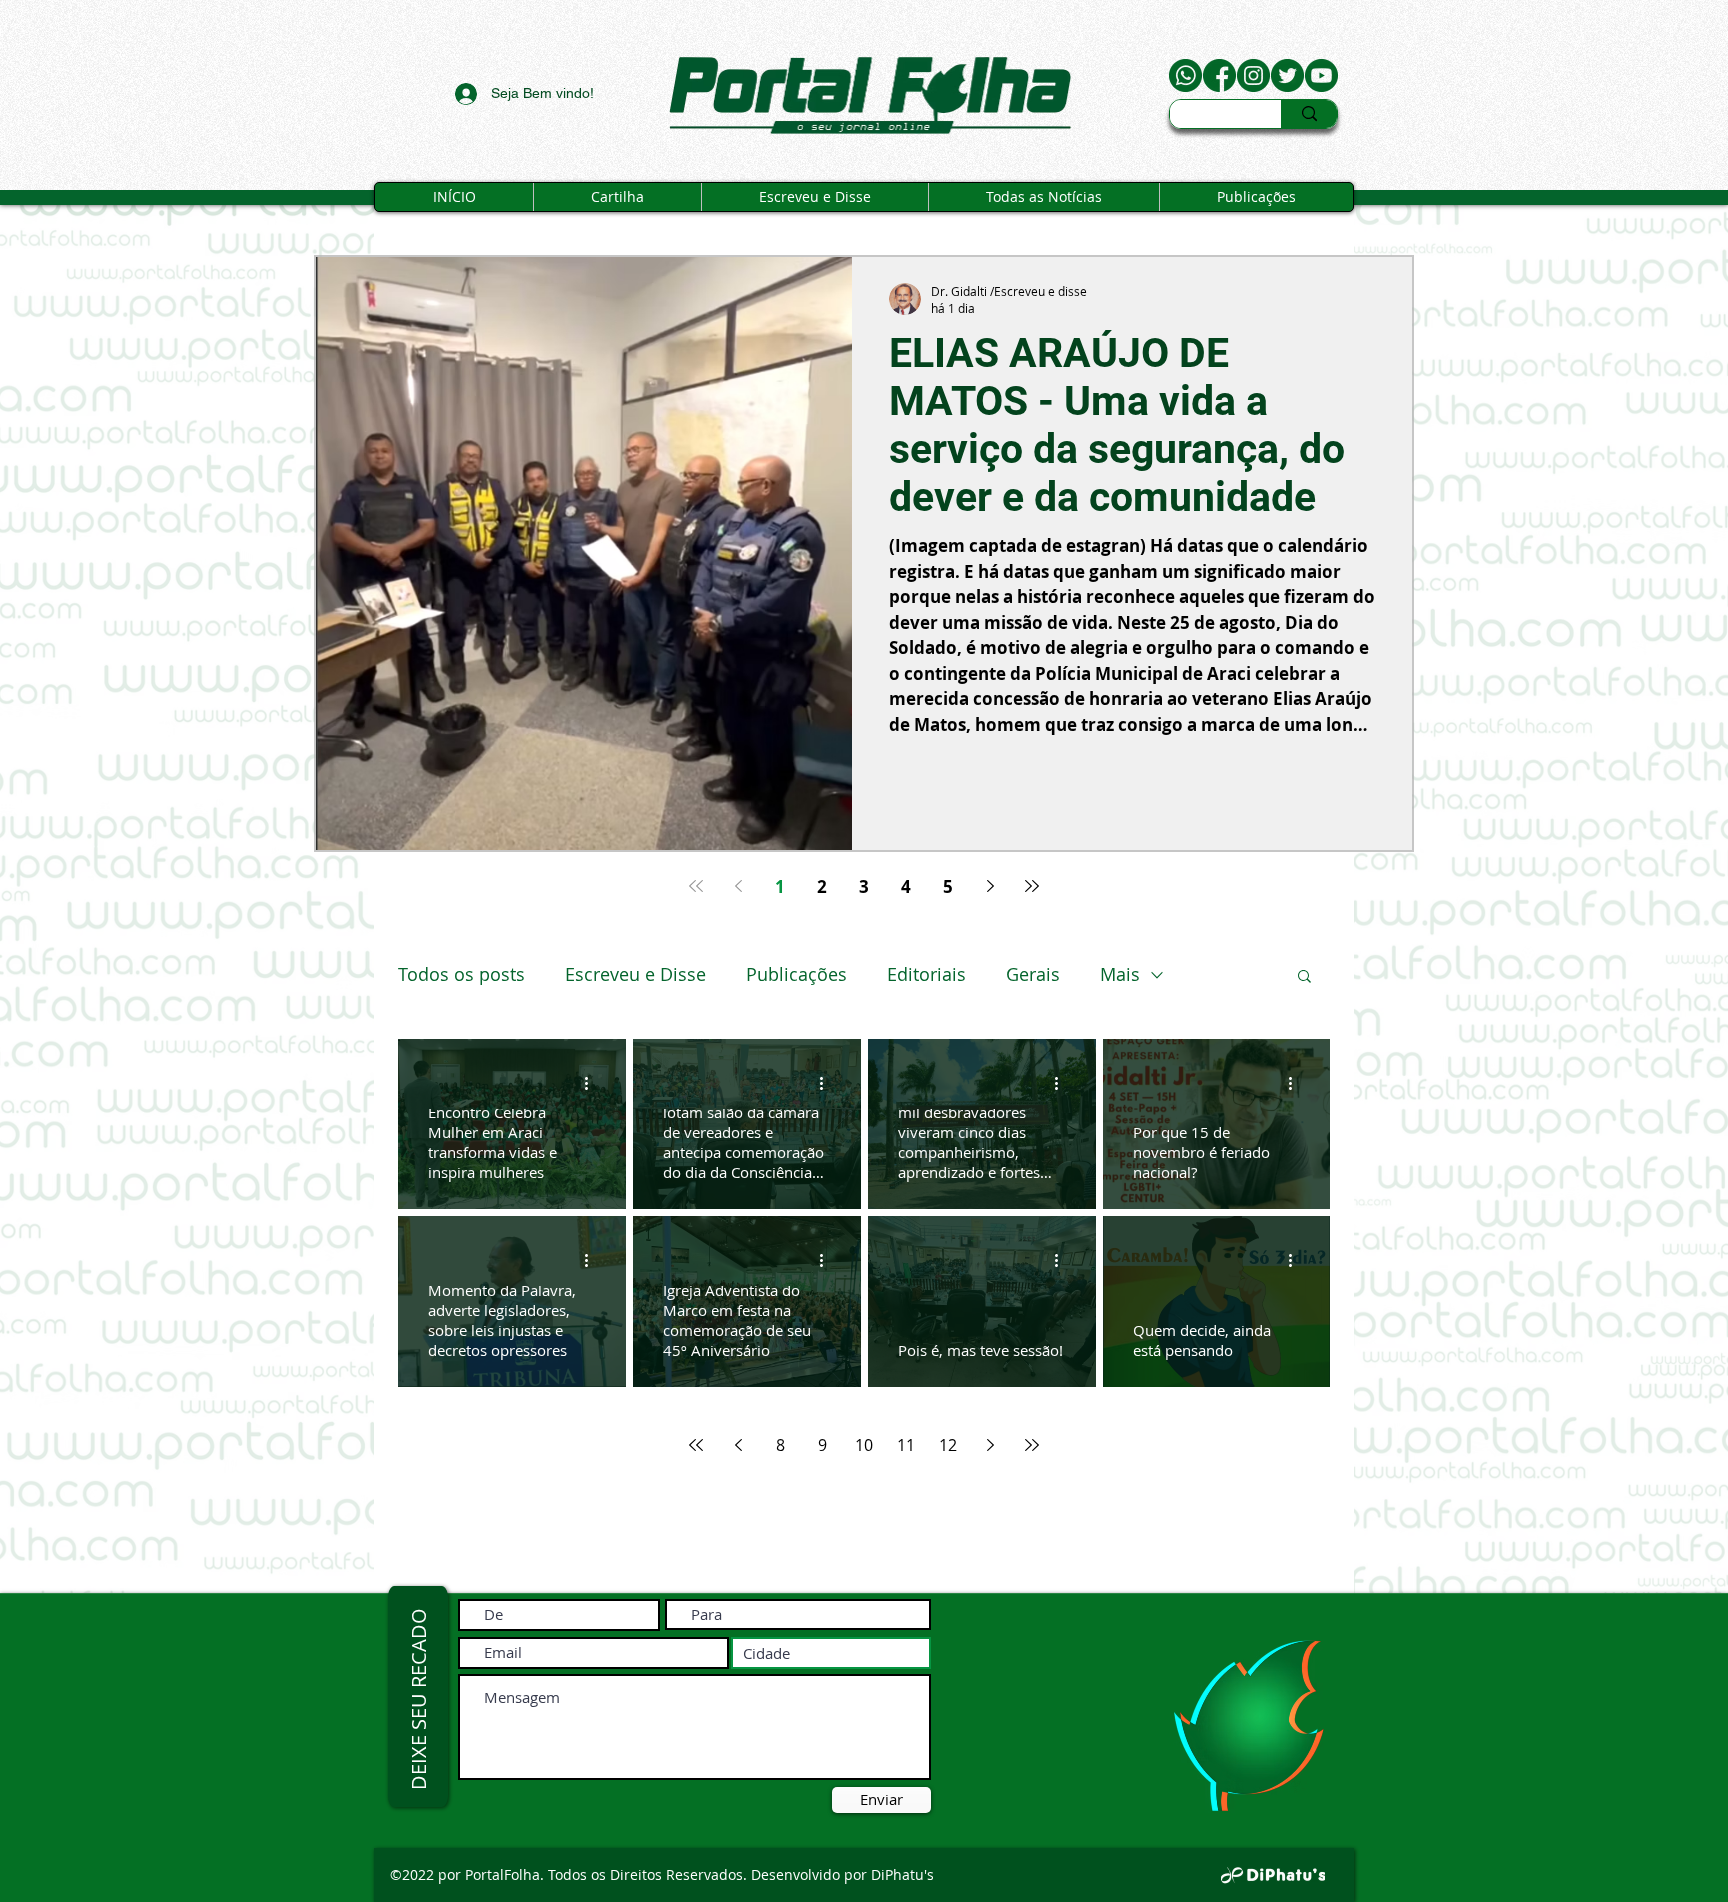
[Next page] (990, 886)
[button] (1304, 977)
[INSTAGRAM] (1253, 75)
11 (906, 1445)
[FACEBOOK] (1219, 75)
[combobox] (831, 1653)
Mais (1120, 974)
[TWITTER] (1287, 75)
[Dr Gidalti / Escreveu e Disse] (1321, 75)
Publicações (796, 974)
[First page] (696, 886)
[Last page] (1032, 886)
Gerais (1033, 974)
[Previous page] (738, 886)
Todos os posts (461, 974)
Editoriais (926, 974)
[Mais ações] (593, 1083)
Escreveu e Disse (635, 974)
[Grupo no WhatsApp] (1185, 75)
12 (948, 1445)
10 (864, 1445)
